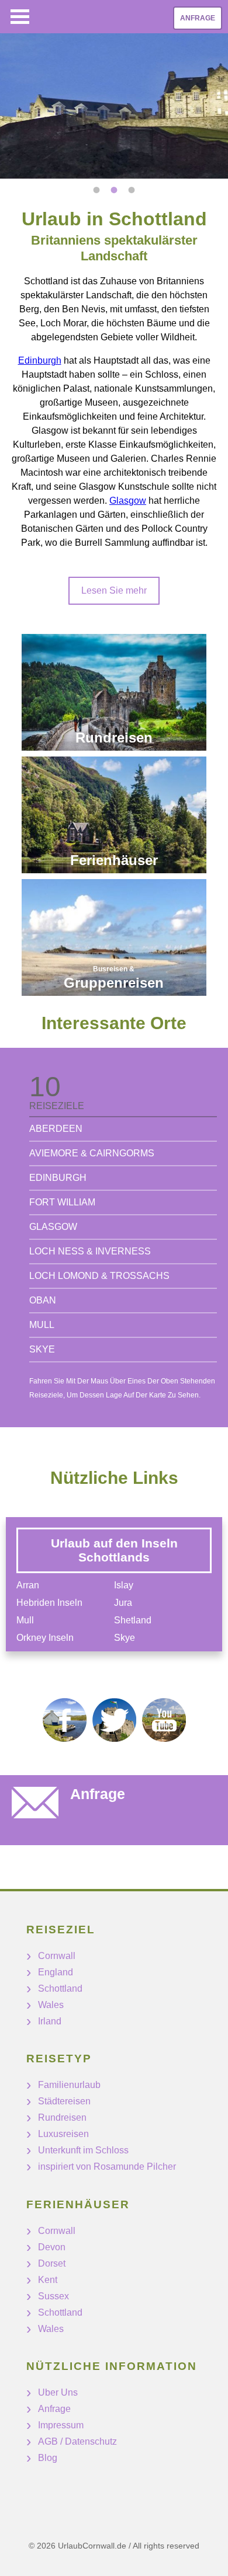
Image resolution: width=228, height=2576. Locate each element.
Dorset (52, 2263)
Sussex (53, 2296)
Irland (50, 2021)
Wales (51, 2005)
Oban (43, 1300)
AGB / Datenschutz (77, 2441)
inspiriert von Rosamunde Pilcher (107, 2167)
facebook (65, 1720)
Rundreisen (62, 2117)
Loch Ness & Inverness (90, 1251)
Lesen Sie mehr (114, 590)
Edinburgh (40, 360)
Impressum (61, 2425)
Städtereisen (64, 2101)
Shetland (133, 1620)
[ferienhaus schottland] (114, 815)
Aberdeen (56, 1129)
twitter (114, 1720)
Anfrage (198, 18)
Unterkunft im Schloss (83, 2150)
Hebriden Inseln (49, 1603)
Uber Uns (58, 2392)
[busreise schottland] (114, 937)
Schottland (60, 1988)
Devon (52, 2247)
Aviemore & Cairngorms (92, 1153)
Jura (123, 1603)
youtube (164, 1720)
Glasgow (128, 501)
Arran (28, 1585)
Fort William (62, 1202)
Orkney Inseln (45, 1638)
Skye (42, 1349)
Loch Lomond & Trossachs (99, 1276)
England (56, 1972)
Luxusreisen (63, 2134)
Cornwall (57, 1956)
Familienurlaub (69, 2085)
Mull (42, 1325)
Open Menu (20, 17)
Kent (48, 2280)
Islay (124, 1585)
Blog (48, 2458)
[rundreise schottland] (114, 692)
